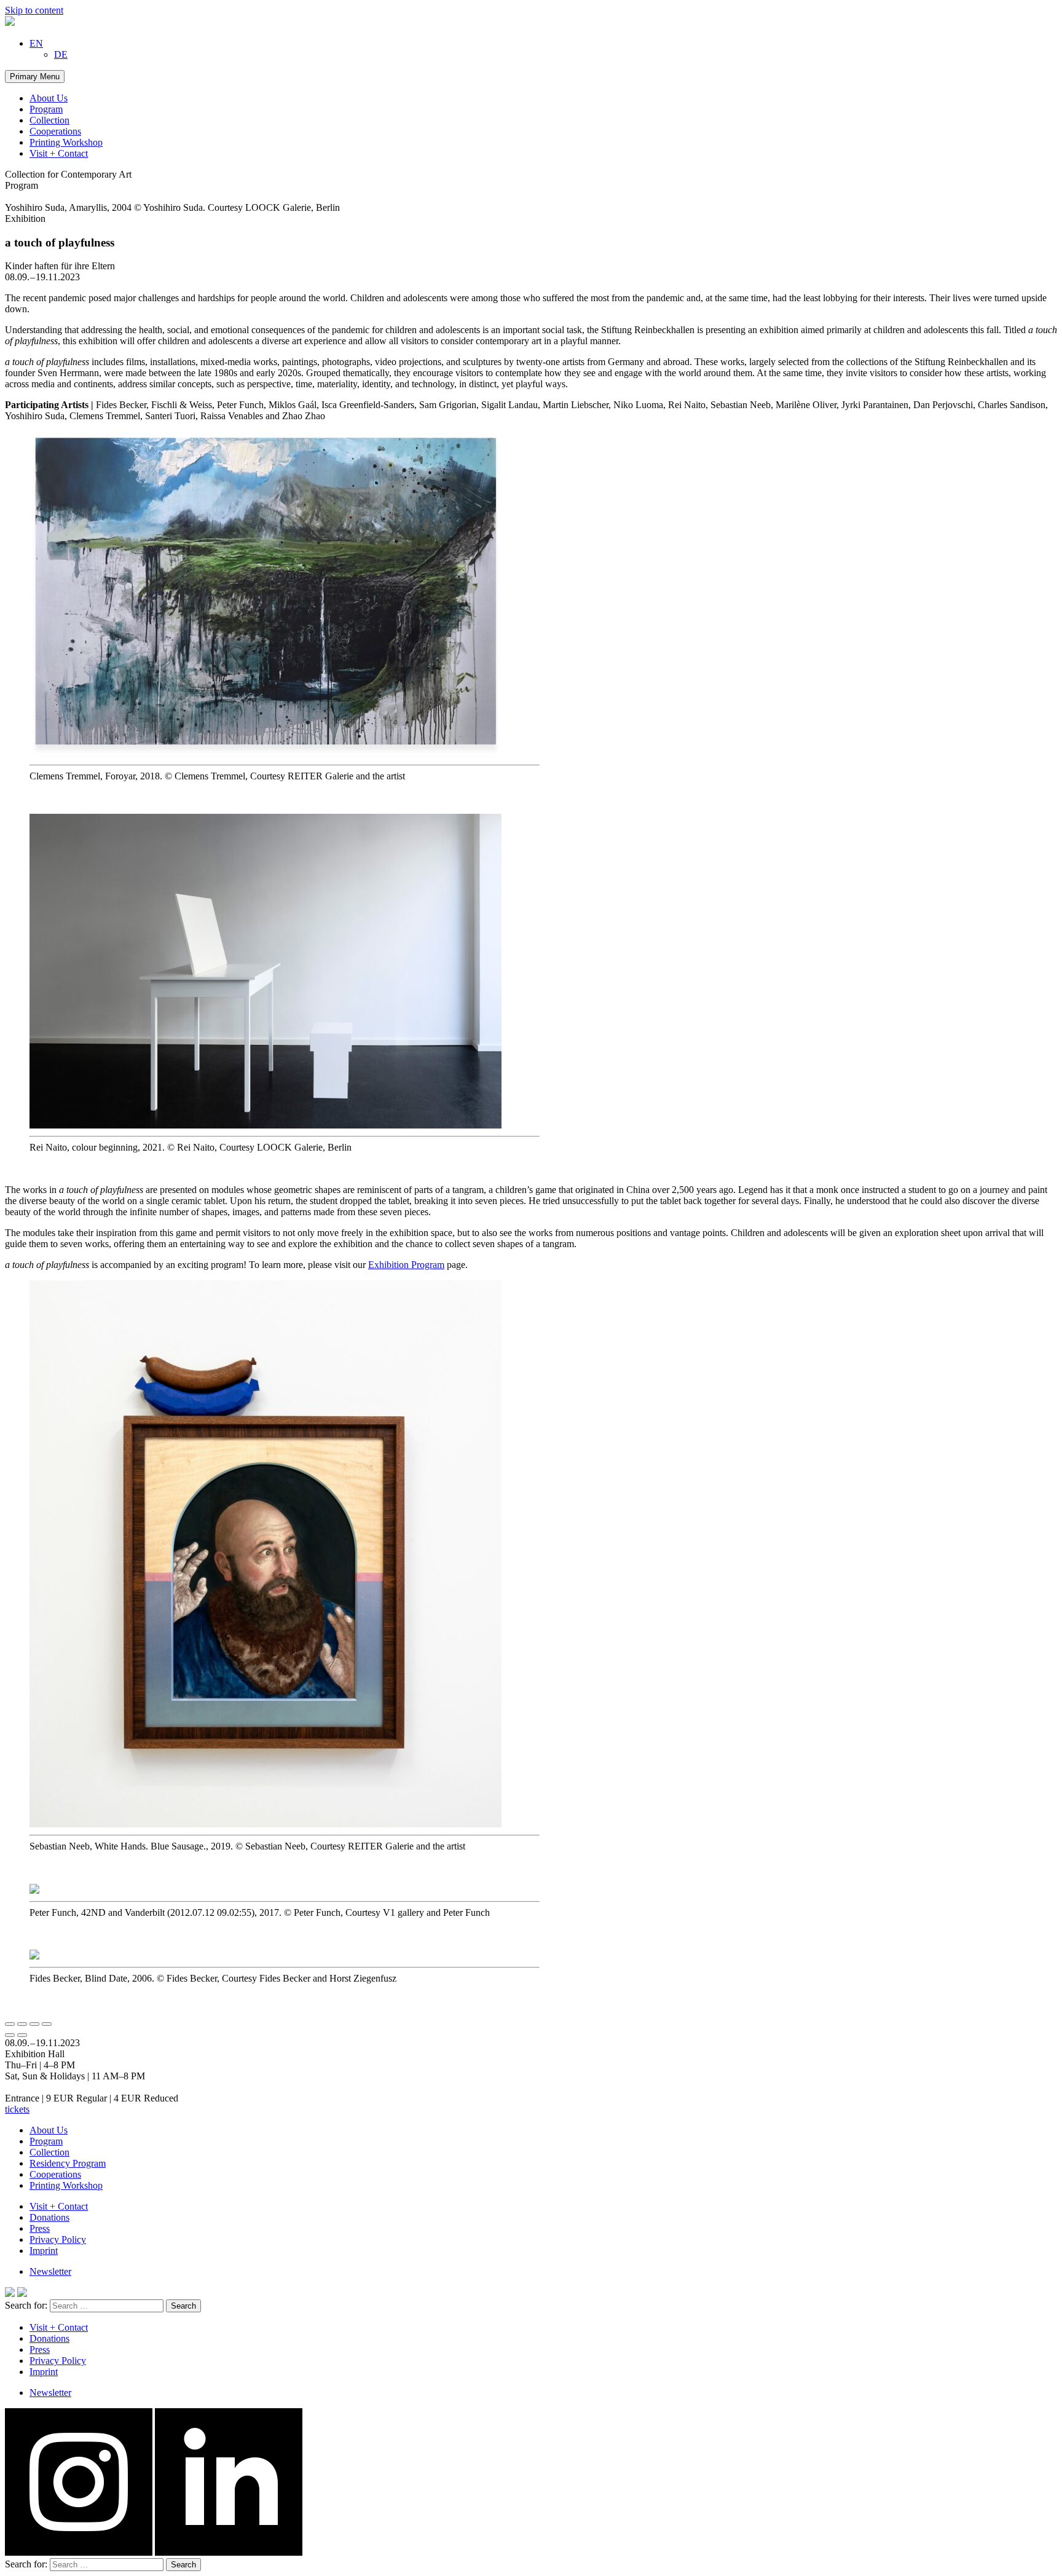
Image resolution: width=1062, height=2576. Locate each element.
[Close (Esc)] (10, 2024)
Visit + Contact (59, 153)
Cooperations (55, 131)
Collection (49, 120)
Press (40, 2228)
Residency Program (68, 2163)
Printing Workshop (66, 142)
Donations (49, 2217)
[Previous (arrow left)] (10, 2035)
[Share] (22, 2024)
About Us (49, 98)
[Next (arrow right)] (22, 2035)
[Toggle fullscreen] (34, 2024)
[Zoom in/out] (47, 2024)
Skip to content (34, 10)
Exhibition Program (406, 1265)
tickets (17, 2109)
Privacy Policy (58, 2239)
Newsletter (50, 2271)
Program (46, 109)
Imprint (44, 2251)
